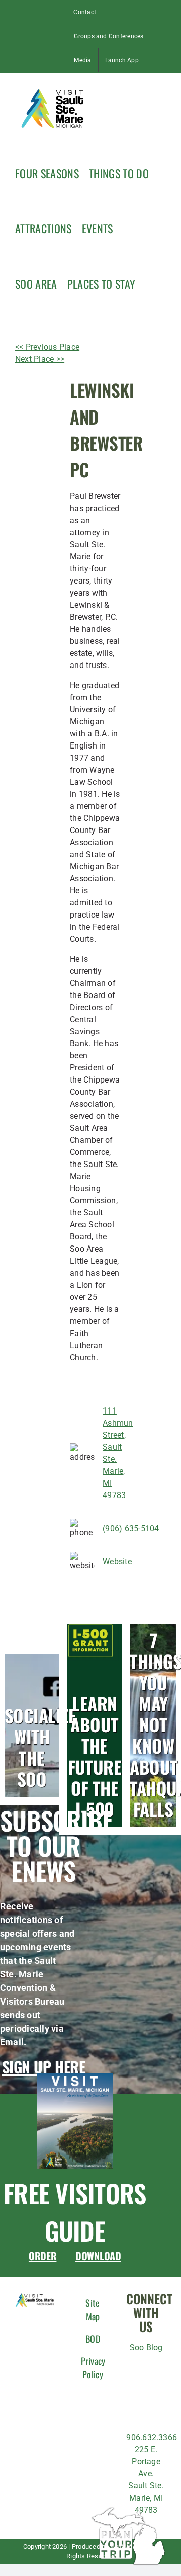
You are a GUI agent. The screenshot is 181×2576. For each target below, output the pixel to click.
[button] (150, 283)
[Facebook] (137, 2369)
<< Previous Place (47, 347)
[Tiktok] (137, 2389)
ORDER (43, 2256)
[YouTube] (152, 2410)
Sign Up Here (44, 2067)
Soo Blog (146, 2347)
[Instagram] (155, 2369)
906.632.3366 (152, 2437)
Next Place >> (40, 359)
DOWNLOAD (98, 2256)
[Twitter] (155, 2389)
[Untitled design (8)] (75, 2077)
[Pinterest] (133, 2410)
